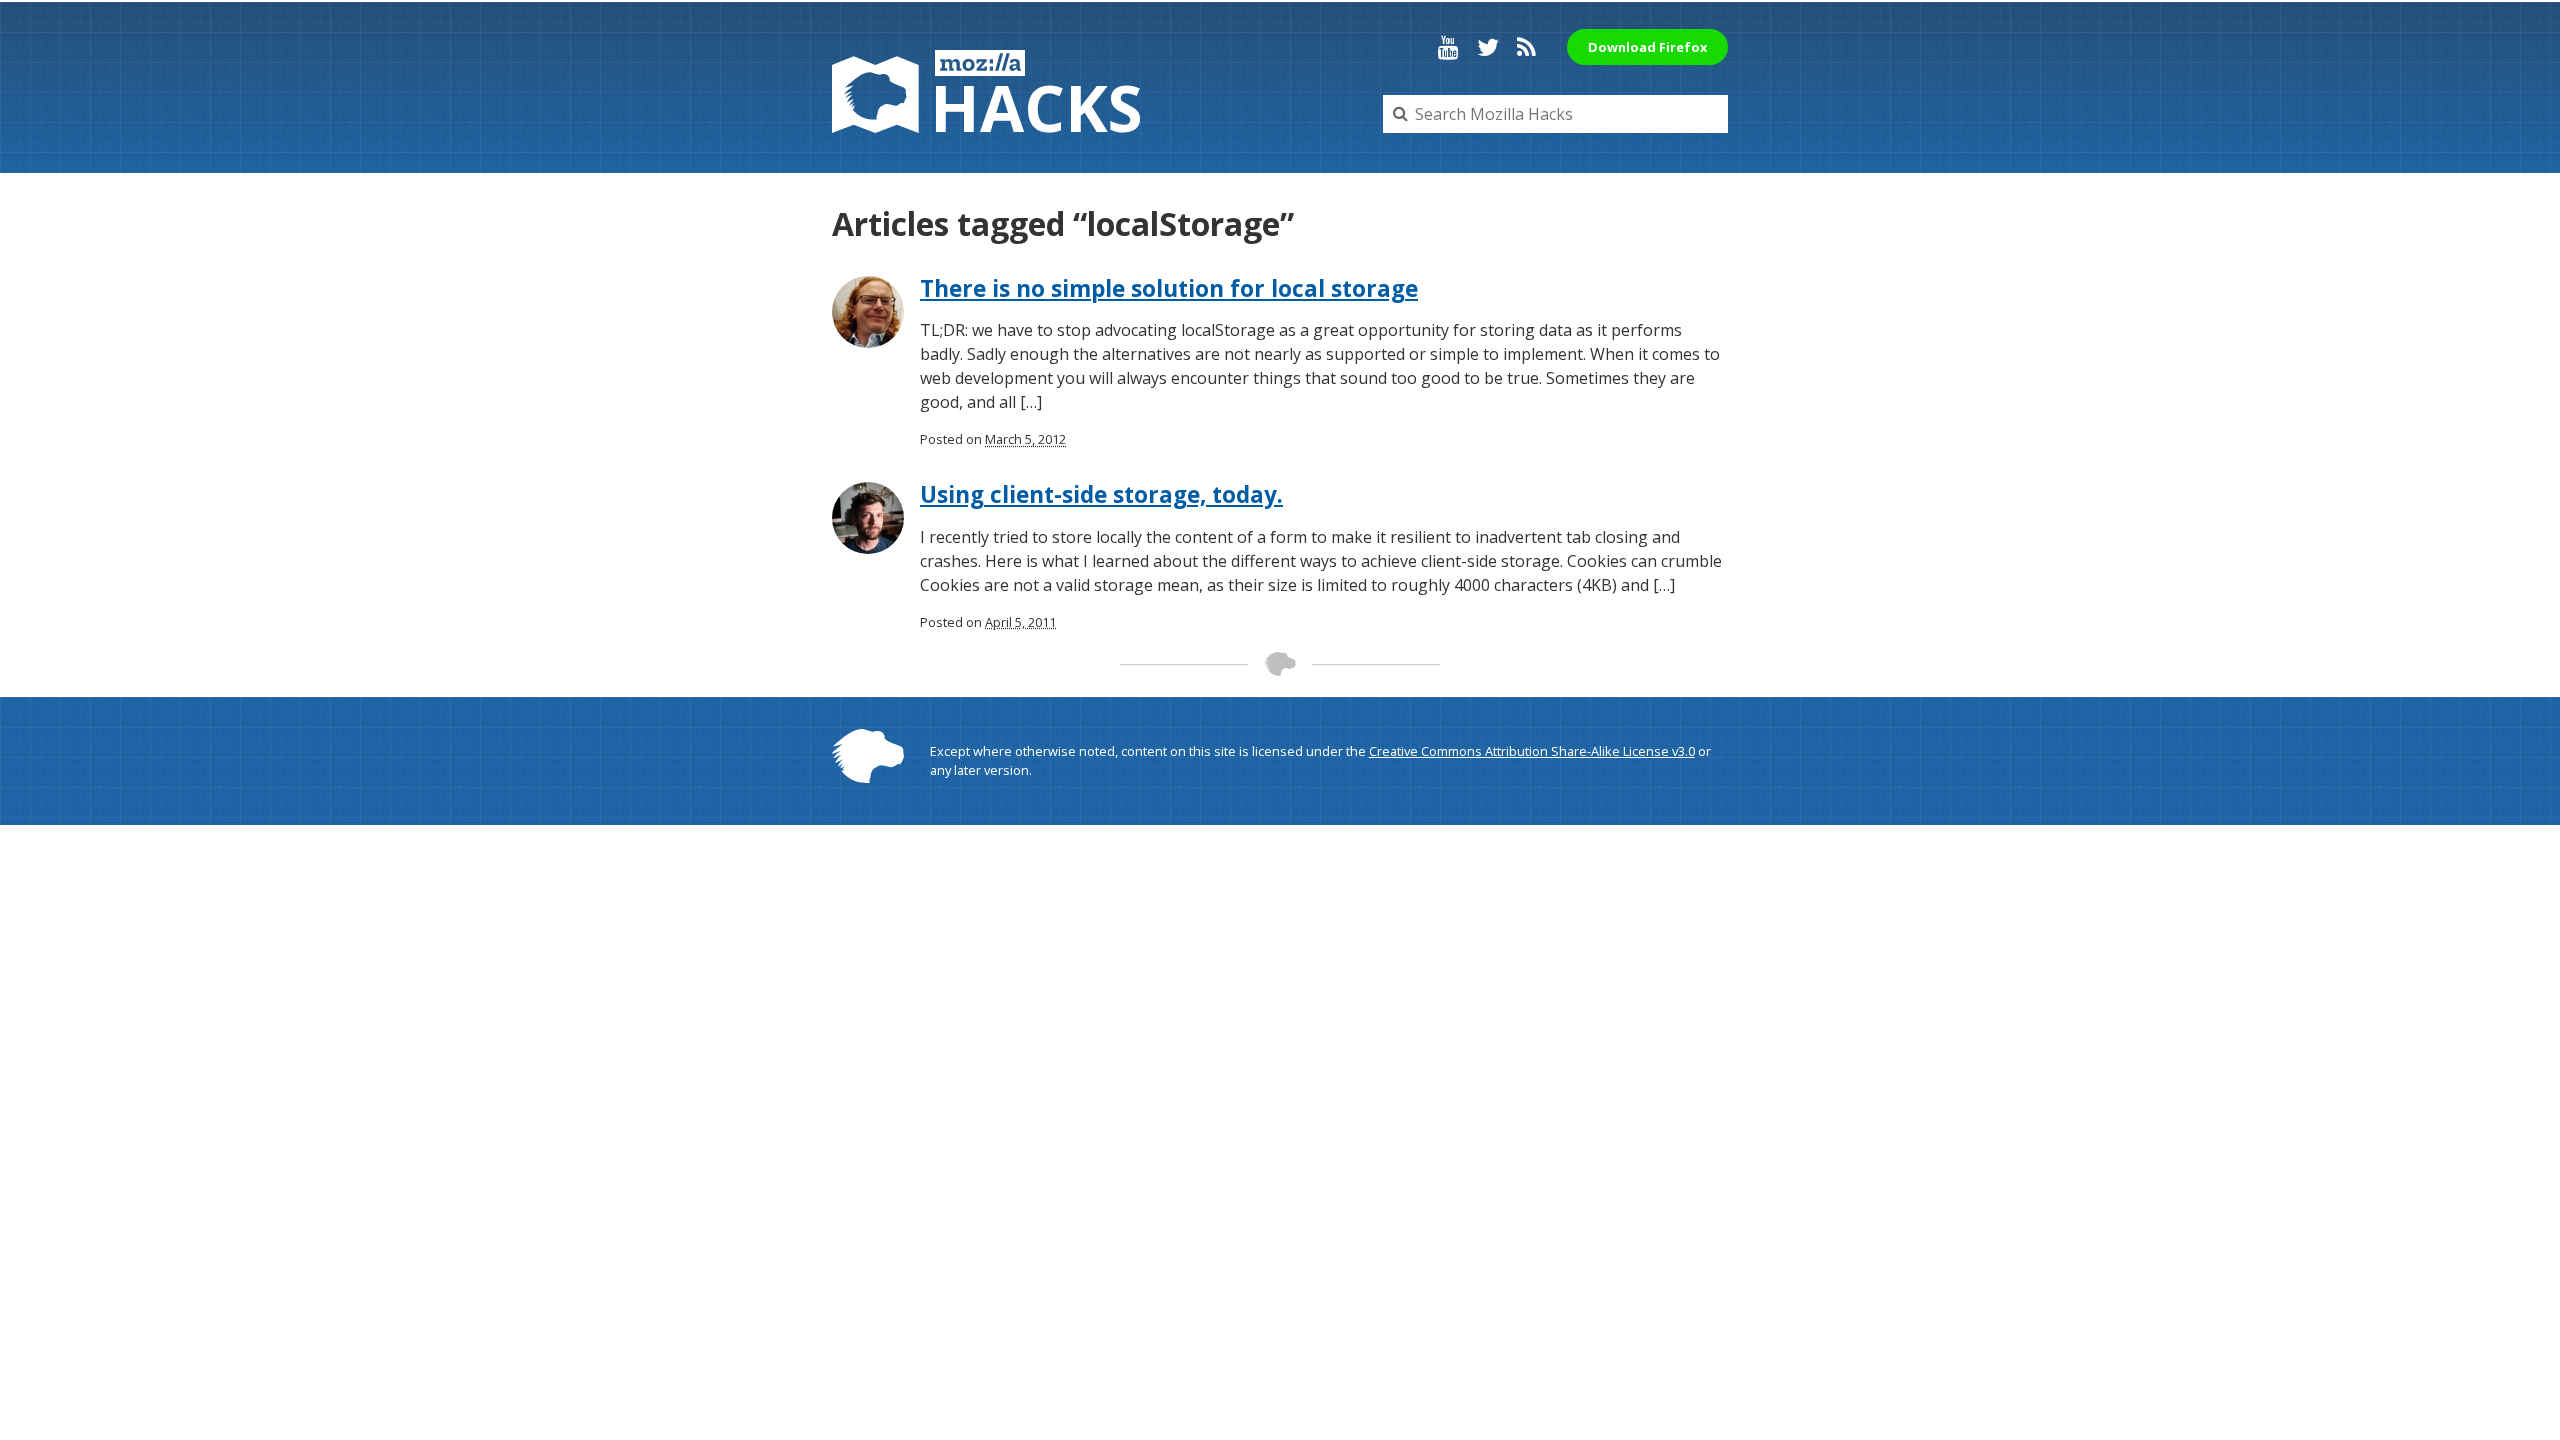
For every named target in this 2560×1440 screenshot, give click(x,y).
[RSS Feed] (1526, 47)
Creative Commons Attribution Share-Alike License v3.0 (1532, 751)
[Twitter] (1488, 47)
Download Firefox (1647, 47)
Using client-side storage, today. (1101, 494)
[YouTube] (1448, 47)
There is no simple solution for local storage (1169, 288)
